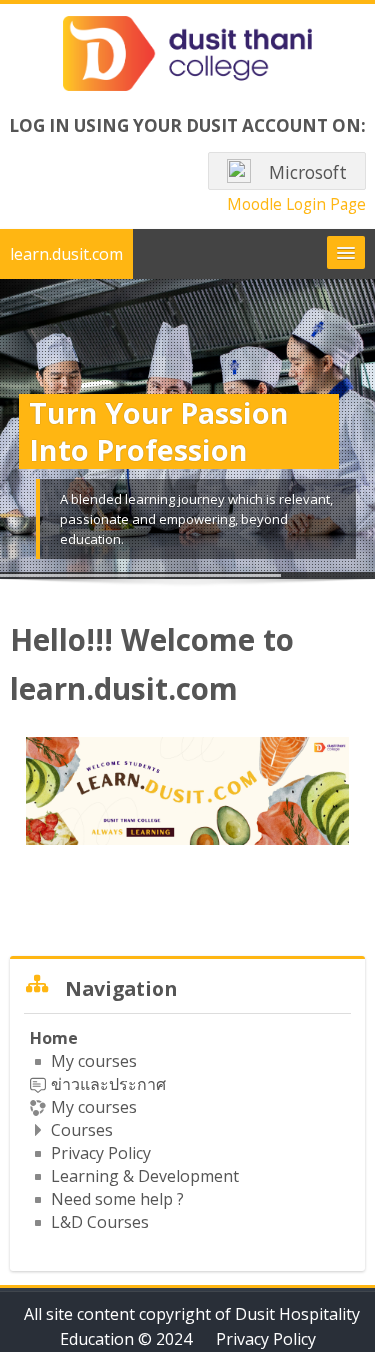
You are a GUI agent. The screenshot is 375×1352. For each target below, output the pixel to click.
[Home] (188, 57)
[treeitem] (187, 1130)
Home (54, 1038)
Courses (82, 1130)
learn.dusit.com (66, 254)
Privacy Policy (266, 1339)
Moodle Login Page (296, 204)
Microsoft (306, 172)
